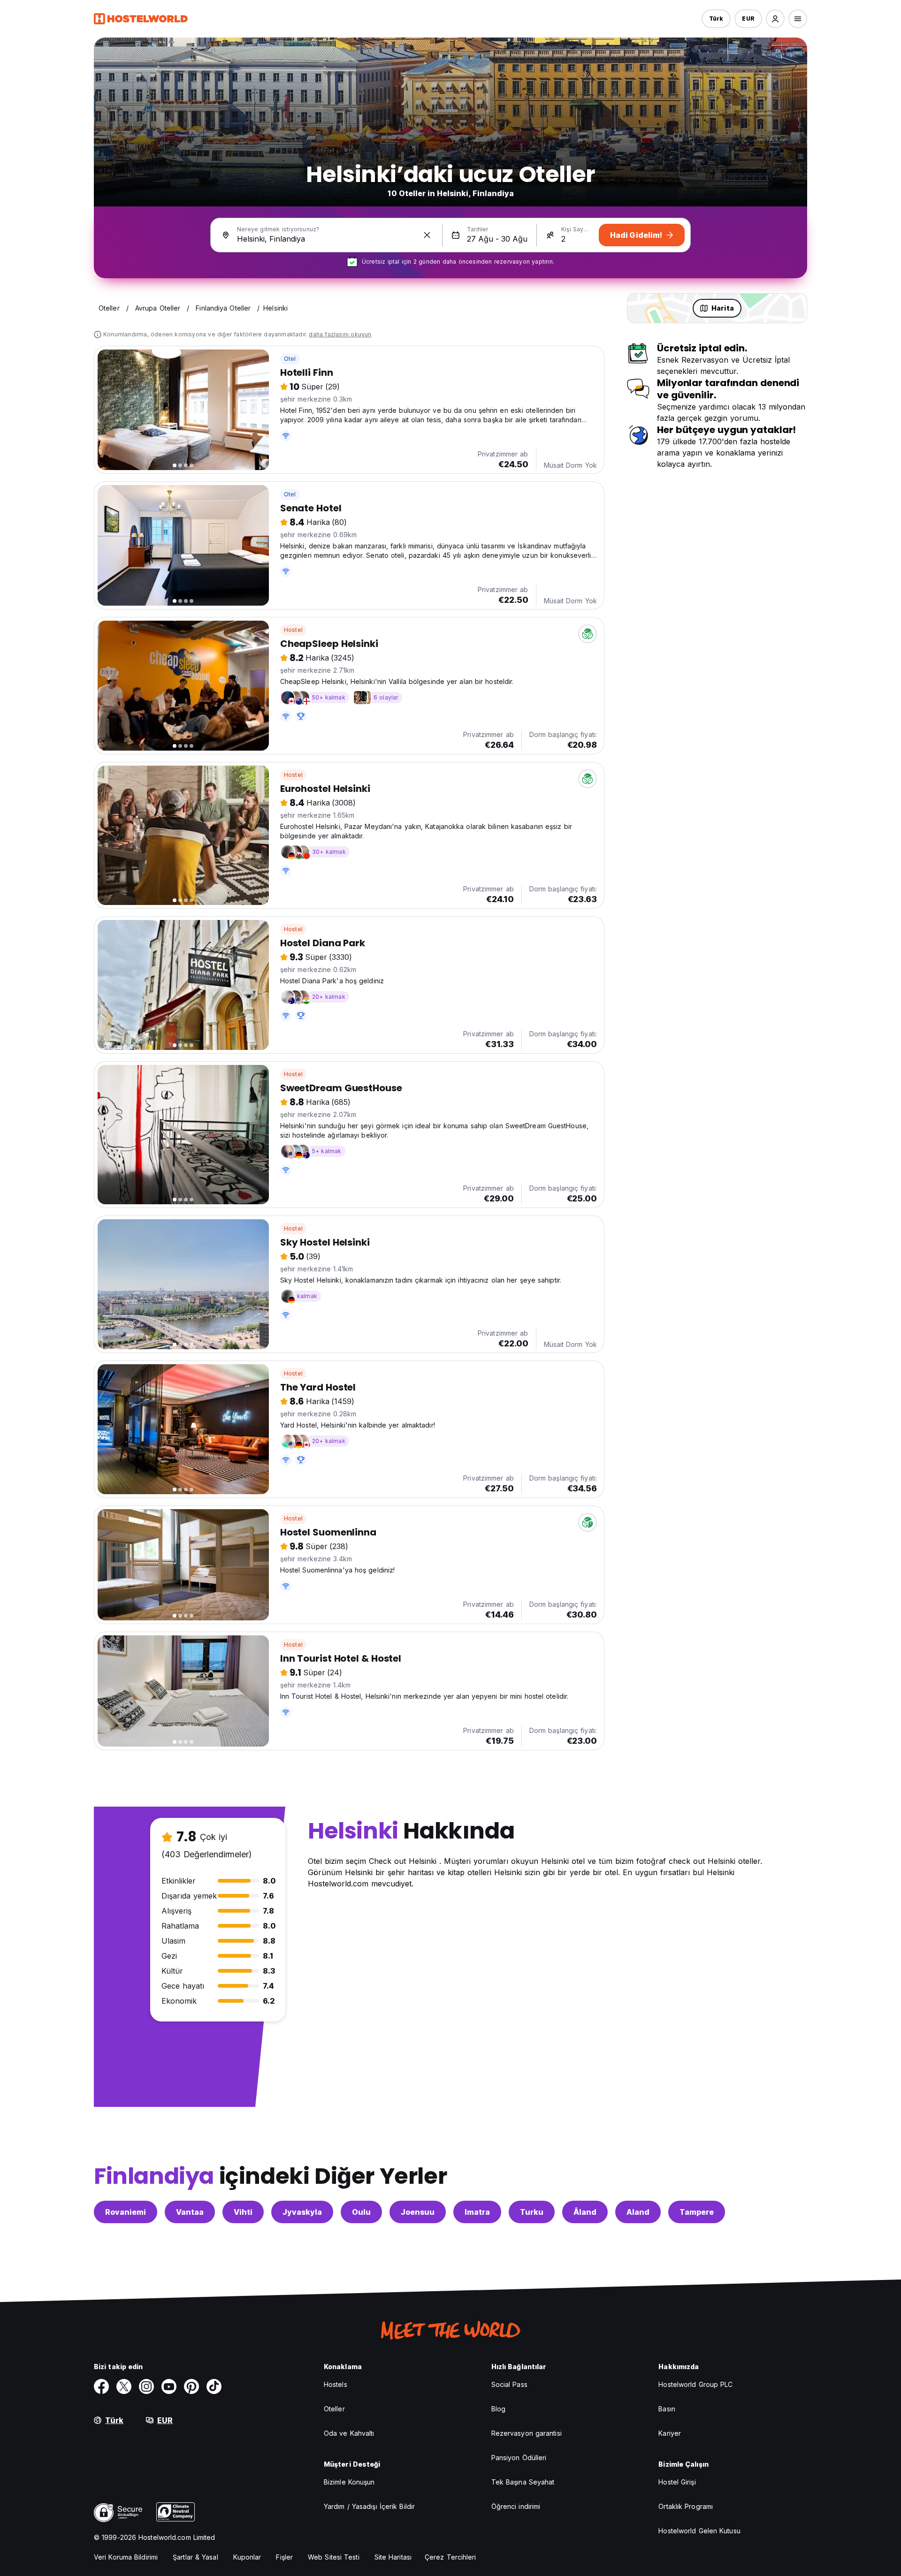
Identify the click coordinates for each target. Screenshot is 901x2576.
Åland (585, 2212)
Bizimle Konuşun (349, 2482)
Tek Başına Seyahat (523, 2482)
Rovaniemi (126, 2212)
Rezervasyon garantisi (527, 2433)
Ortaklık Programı (686, 2506)
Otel (290, 359)
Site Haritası (393, 2557)
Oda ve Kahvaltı (349, 2433)
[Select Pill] (775, 19)
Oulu (361, 2212)
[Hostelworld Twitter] (124, 2386)
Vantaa (190, 2212)
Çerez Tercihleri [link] (450, 2557)
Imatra (477, 2212)
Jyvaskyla (302, 2212)
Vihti (243, 2212)
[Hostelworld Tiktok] (214, 2386)
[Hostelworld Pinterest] (191, 2386)
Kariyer (670, 2433)
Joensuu (418, 2212)
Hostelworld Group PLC (695, 2384)
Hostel (293, 630)
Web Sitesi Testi (334, 2557)
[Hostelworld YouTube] (169, 2386)
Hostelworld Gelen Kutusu (699, 2531)
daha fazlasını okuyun (340, 334)
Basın (667, 2409)
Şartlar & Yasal (195, 2557)
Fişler (284, 2557)
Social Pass (509, 2384)
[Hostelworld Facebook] (101, 2386)
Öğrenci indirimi (516, 2506)
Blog (498, 2409)
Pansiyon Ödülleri (519, 2458)
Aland (638, 2212)
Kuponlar (247, 2557)
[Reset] (427, 235)
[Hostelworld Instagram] (146, 2386)
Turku (532, 2212)
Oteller (334, 2409)
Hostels (336, 2384)
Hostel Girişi (677, 2482)
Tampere (697, 2212)
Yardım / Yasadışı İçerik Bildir (369, 2506)
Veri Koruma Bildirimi (126, 2557)
